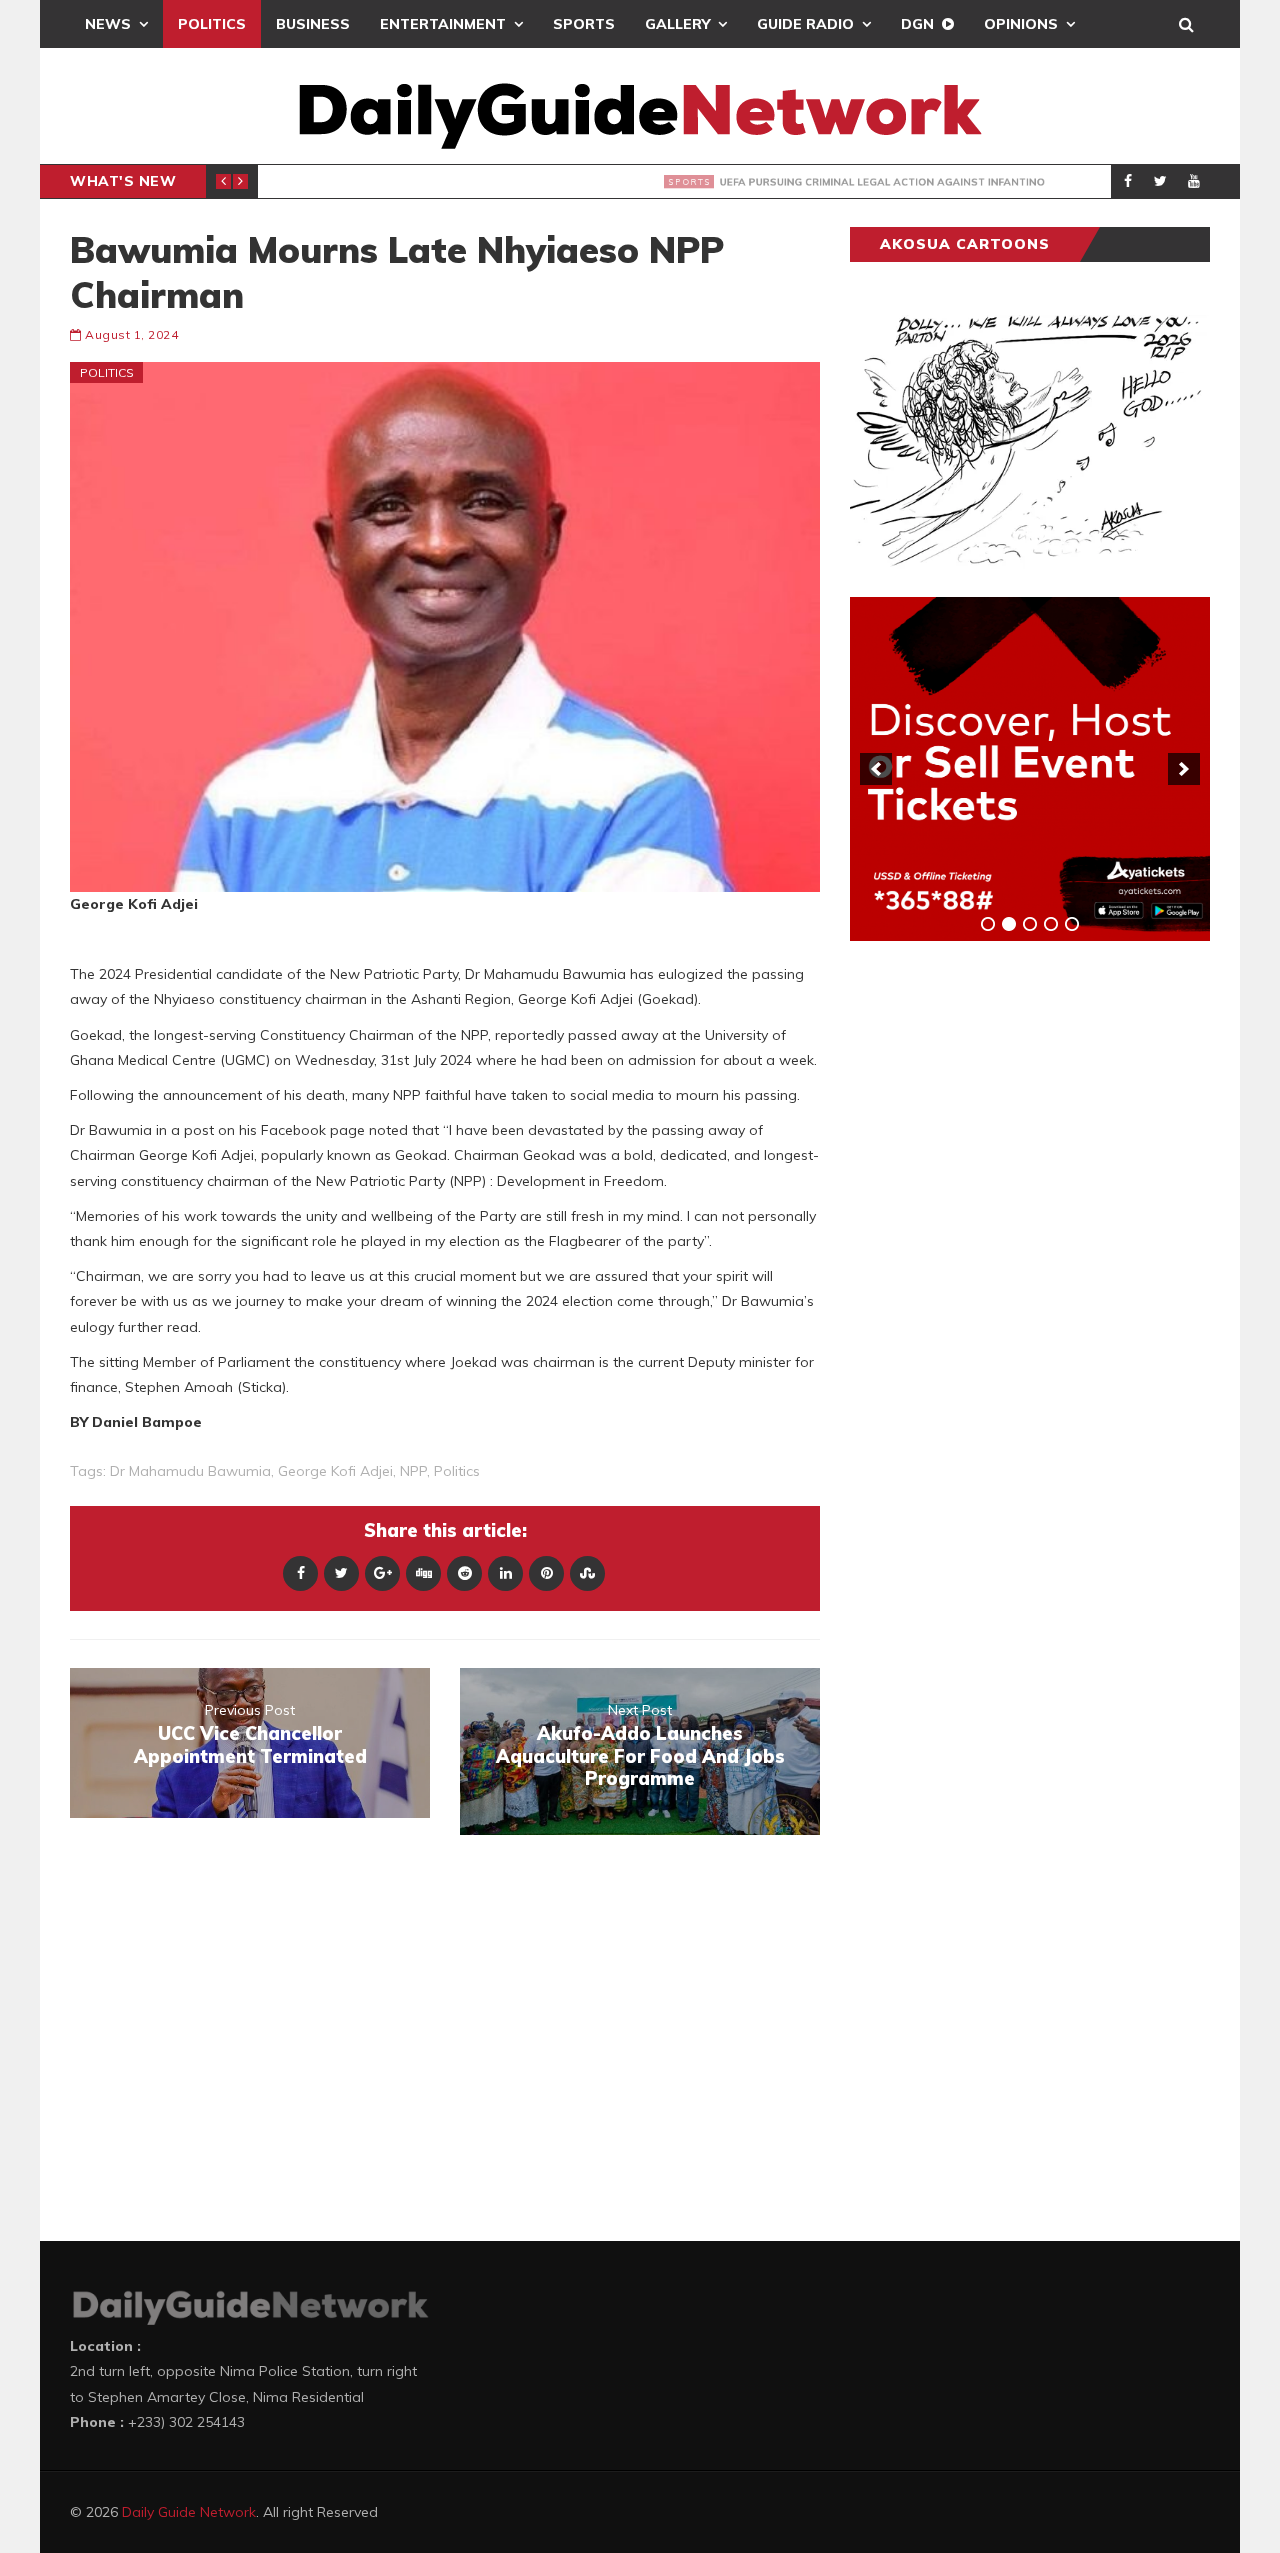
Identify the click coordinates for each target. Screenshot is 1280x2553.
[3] (1030, 924)
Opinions (1021, 24)
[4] (1051, 924)
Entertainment (443, 24)
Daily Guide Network (189, 2512)
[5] (1072, 924)
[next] (1184, 769)
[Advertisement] (1000, 1269)
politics (457, 1471)
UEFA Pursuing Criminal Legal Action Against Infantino (576, 182)
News (108, 24)
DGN (917, 24)
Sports (584, 24)
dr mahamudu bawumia (190, 1471)
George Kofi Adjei (335, 1471)
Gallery (677, 24)
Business (313, 24)
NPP (413, 1471)
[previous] (876, 769)
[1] (988, 924)
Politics (212, 24)
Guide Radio (805, 24)
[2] (1009, 924)
